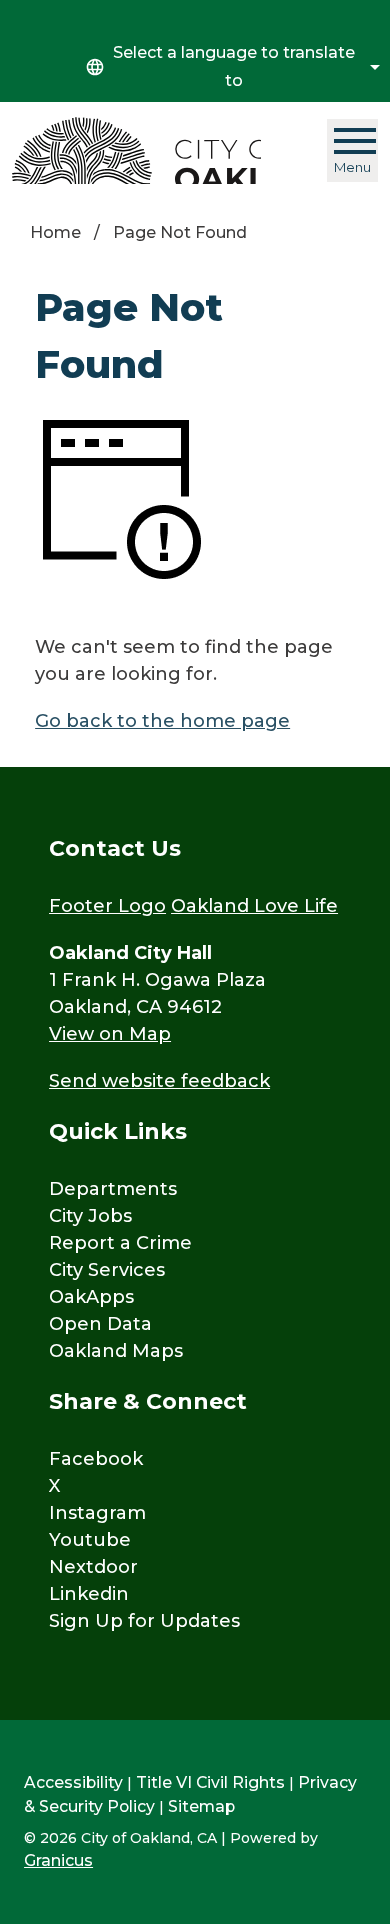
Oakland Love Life (254, 906)
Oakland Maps (116, 1351)
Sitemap (201, 1806)
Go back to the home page (162, 721)
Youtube (90, 1540)
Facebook (96, 1459)
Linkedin (89, 1594)
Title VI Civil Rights (210, 1782)
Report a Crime (120, 1243)
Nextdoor (93, 1567)
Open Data (100, 1324)
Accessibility (73, 1782)
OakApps (91, 1297)
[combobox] (230, 67)
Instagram (97, 1513)
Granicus (58, 1860)
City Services (107, 1270)
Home (55, 232)
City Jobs (90, 1216)
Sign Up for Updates (144, 1621)
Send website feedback (159, 1081)
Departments (113, 1189)
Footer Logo (107, 906)
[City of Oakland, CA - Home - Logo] (136, 150)
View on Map (110, 1034)
